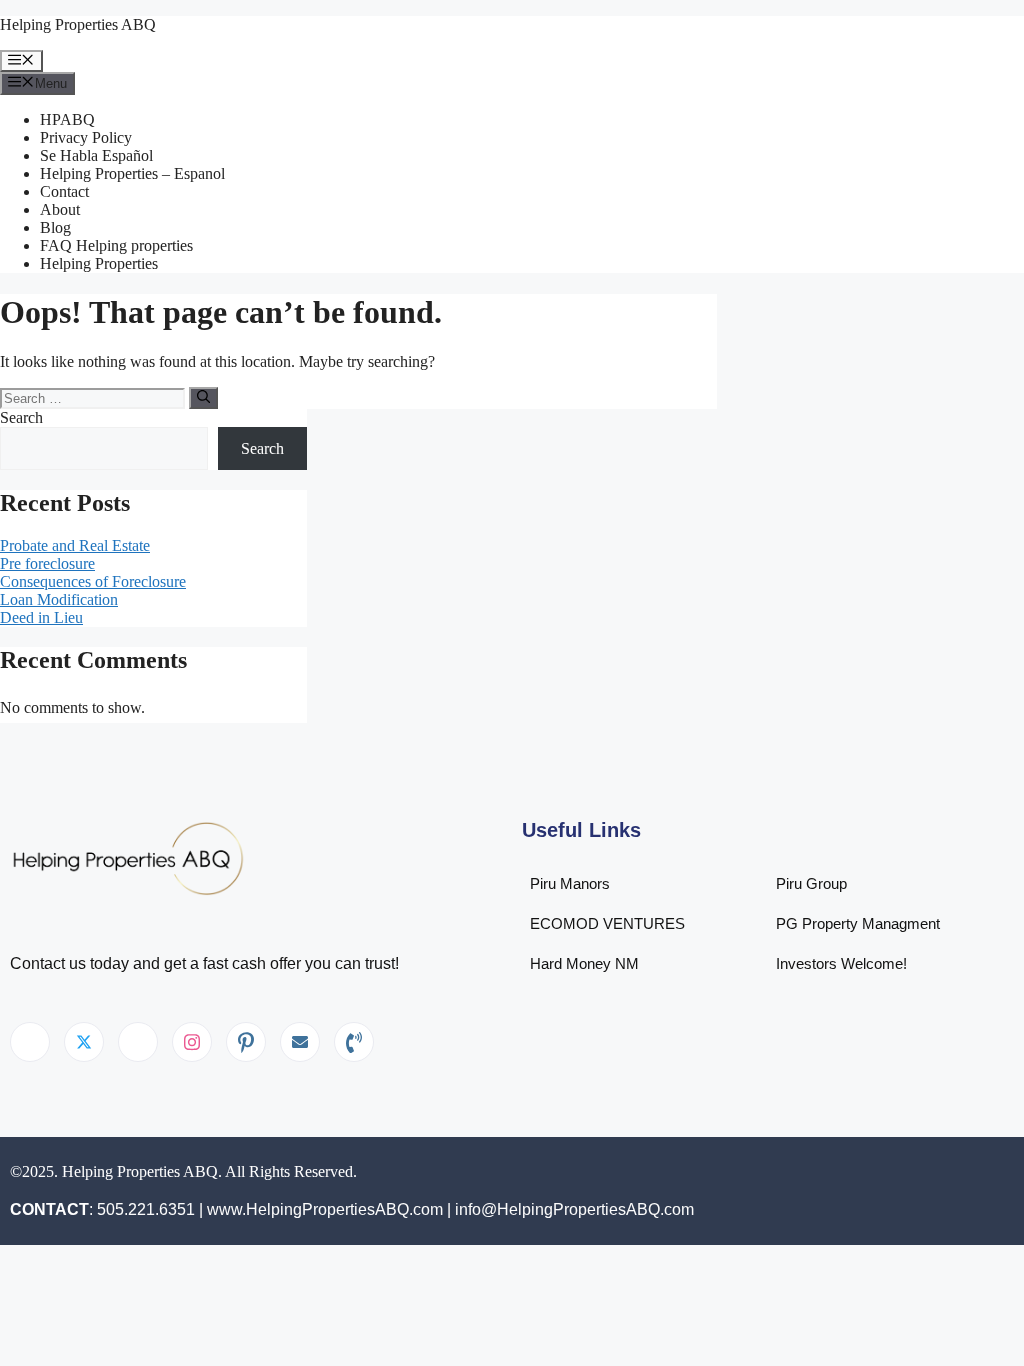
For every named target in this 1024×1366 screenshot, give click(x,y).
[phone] (354, 1042)
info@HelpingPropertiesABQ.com (574, 1209)
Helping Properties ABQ (78, 24)
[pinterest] (246, 1042)
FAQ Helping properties (116, 245)
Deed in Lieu (41, 617)
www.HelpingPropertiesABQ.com (325, 1209)
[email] (300, 1042)
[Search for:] (94, 397)
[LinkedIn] (138, 1042)
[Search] (203, 398)
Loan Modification (59, 599)
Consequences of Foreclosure (93, 581)
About (60, 209)
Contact (64, 191)
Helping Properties (99, 263)
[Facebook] (30, 1042)
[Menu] (21, 61)
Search (21, 417)
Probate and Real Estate (75, 545)
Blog (55, 227)
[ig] (192, 1042)
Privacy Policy (86, 137)
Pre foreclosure (47, 563)
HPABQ (67, 119)
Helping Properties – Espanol (132, 173)
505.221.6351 (146, 1209)
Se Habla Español (96, 155)
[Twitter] (84, 1042)
